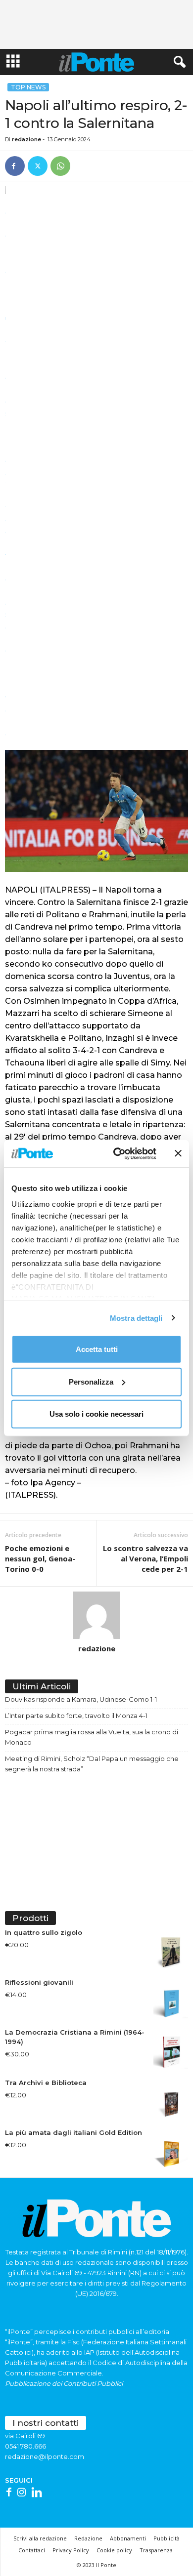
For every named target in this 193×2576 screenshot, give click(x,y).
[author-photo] (96, 1615)
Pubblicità (167, 2538)
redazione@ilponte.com (45, 2456)
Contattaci (32, 2550)
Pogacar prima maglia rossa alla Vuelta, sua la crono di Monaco (92, 1737)
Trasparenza (156, 2550)
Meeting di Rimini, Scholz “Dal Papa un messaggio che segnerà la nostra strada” (92, 1764)
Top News (28, 87)
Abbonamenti (128, 2538)
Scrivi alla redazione (40, 2538)
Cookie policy (114, 2550)
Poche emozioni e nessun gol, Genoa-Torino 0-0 (40, 1558)
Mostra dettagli (136, 1318)
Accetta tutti (97, 1349)
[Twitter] (38, 166)
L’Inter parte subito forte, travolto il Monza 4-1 (76, 1716)
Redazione (88, 2538)
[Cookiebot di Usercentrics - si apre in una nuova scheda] (117, 1153)
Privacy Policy (71, 2550)
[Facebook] (15, 166)
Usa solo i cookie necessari (96, 1414)
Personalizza (91, 1381)
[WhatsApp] (60, 166)
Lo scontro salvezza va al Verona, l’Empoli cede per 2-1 (145, 1558)
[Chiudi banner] (178, 1153)
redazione (26, 139)
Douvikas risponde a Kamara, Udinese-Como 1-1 (81, 1699)
